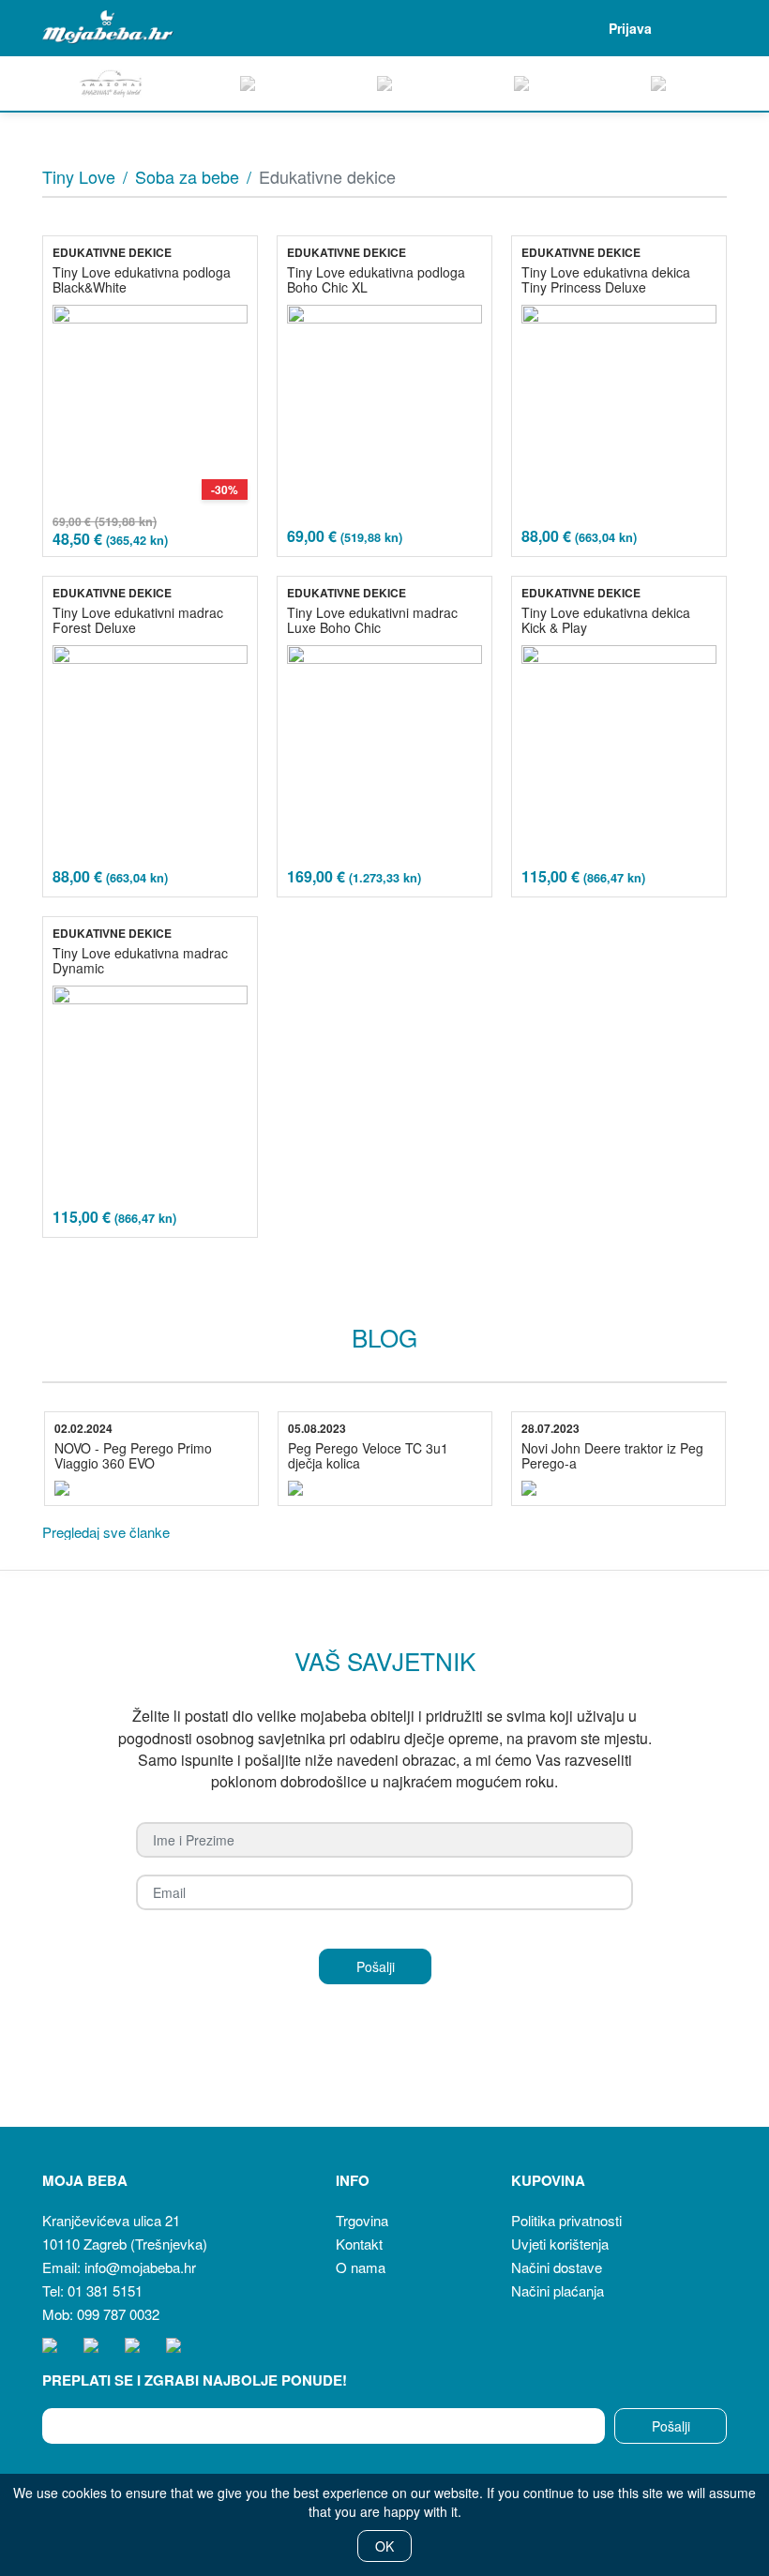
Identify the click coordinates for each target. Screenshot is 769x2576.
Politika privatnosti (566, 2220)
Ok (384, 2546)
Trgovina (362, 2220)
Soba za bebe (187, 176)
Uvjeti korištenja (560, 2244)
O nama (361, 2267)
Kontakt (359, 2244)
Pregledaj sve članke (106, 1532)
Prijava (630, 28)
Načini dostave (557, 2267)
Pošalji (671, 2426)
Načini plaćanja (558, 2290)
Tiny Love (79, 176)
